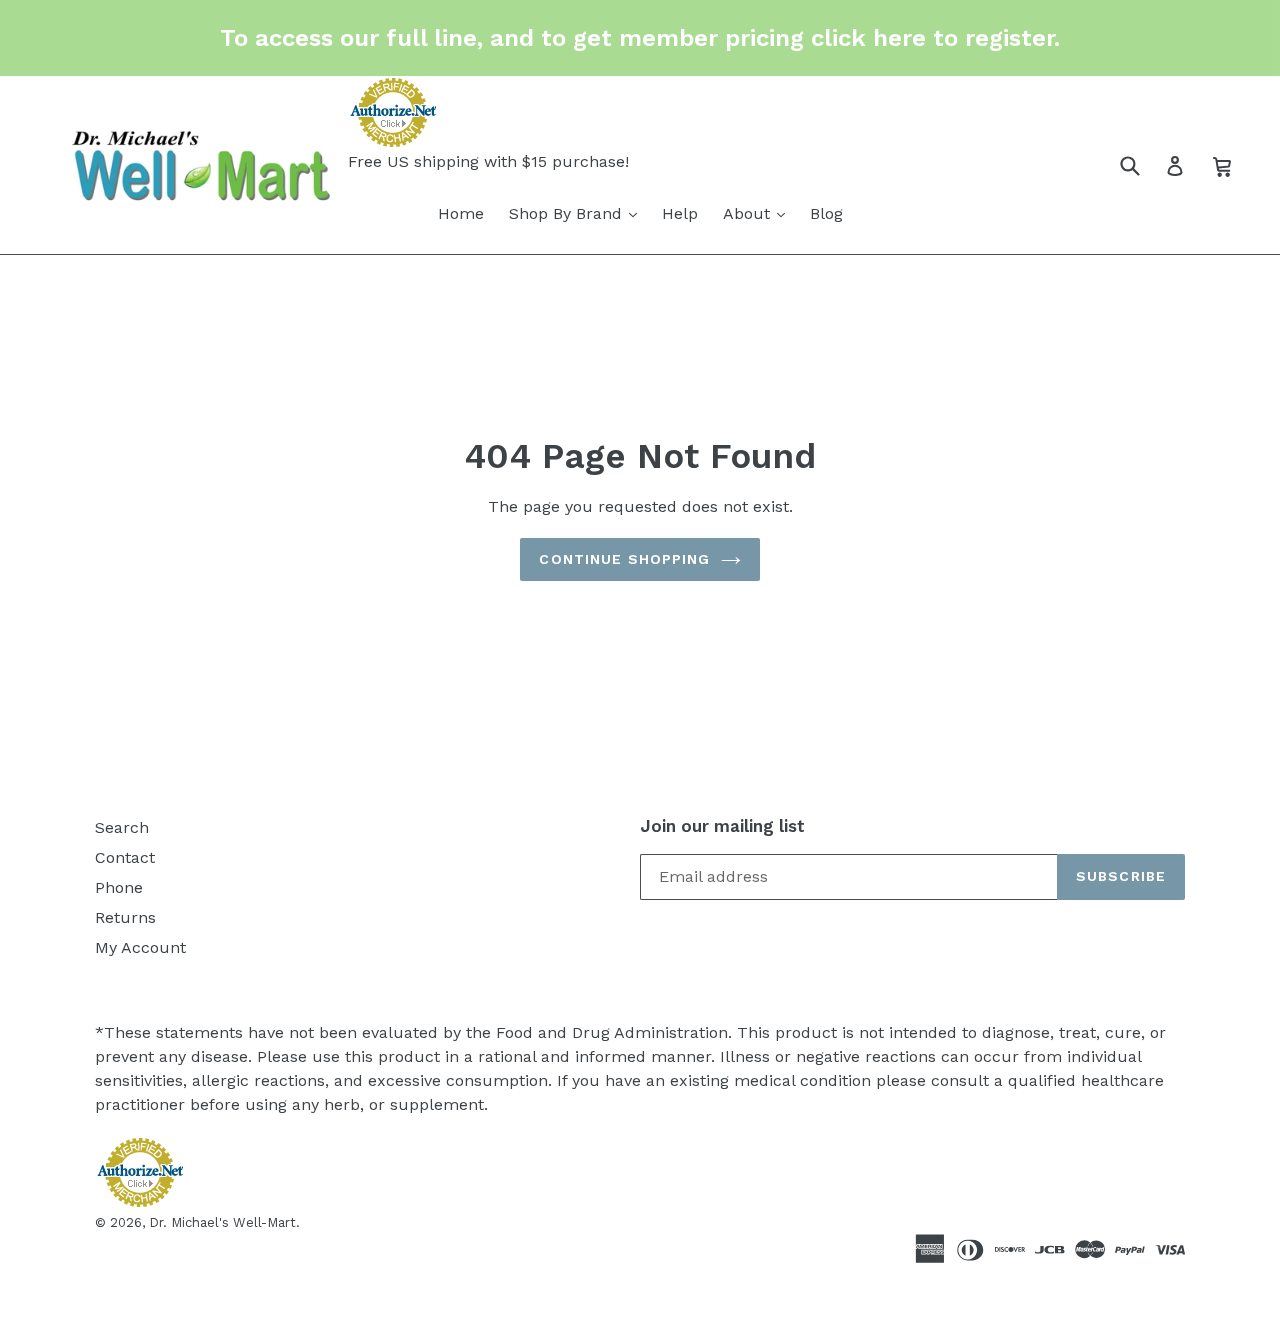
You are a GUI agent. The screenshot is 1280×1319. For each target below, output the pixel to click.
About (749, 213)
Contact (125, 857)
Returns (125, 917)
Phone (119, 887)
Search (122, 827)
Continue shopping (624, 559)
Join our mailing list (722, 826)
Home (461, 213)
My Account (140, 947)
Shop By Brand (568, 213)
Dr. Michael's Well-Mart (222, 1222)
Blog (826, 213)
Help (680, 213)
